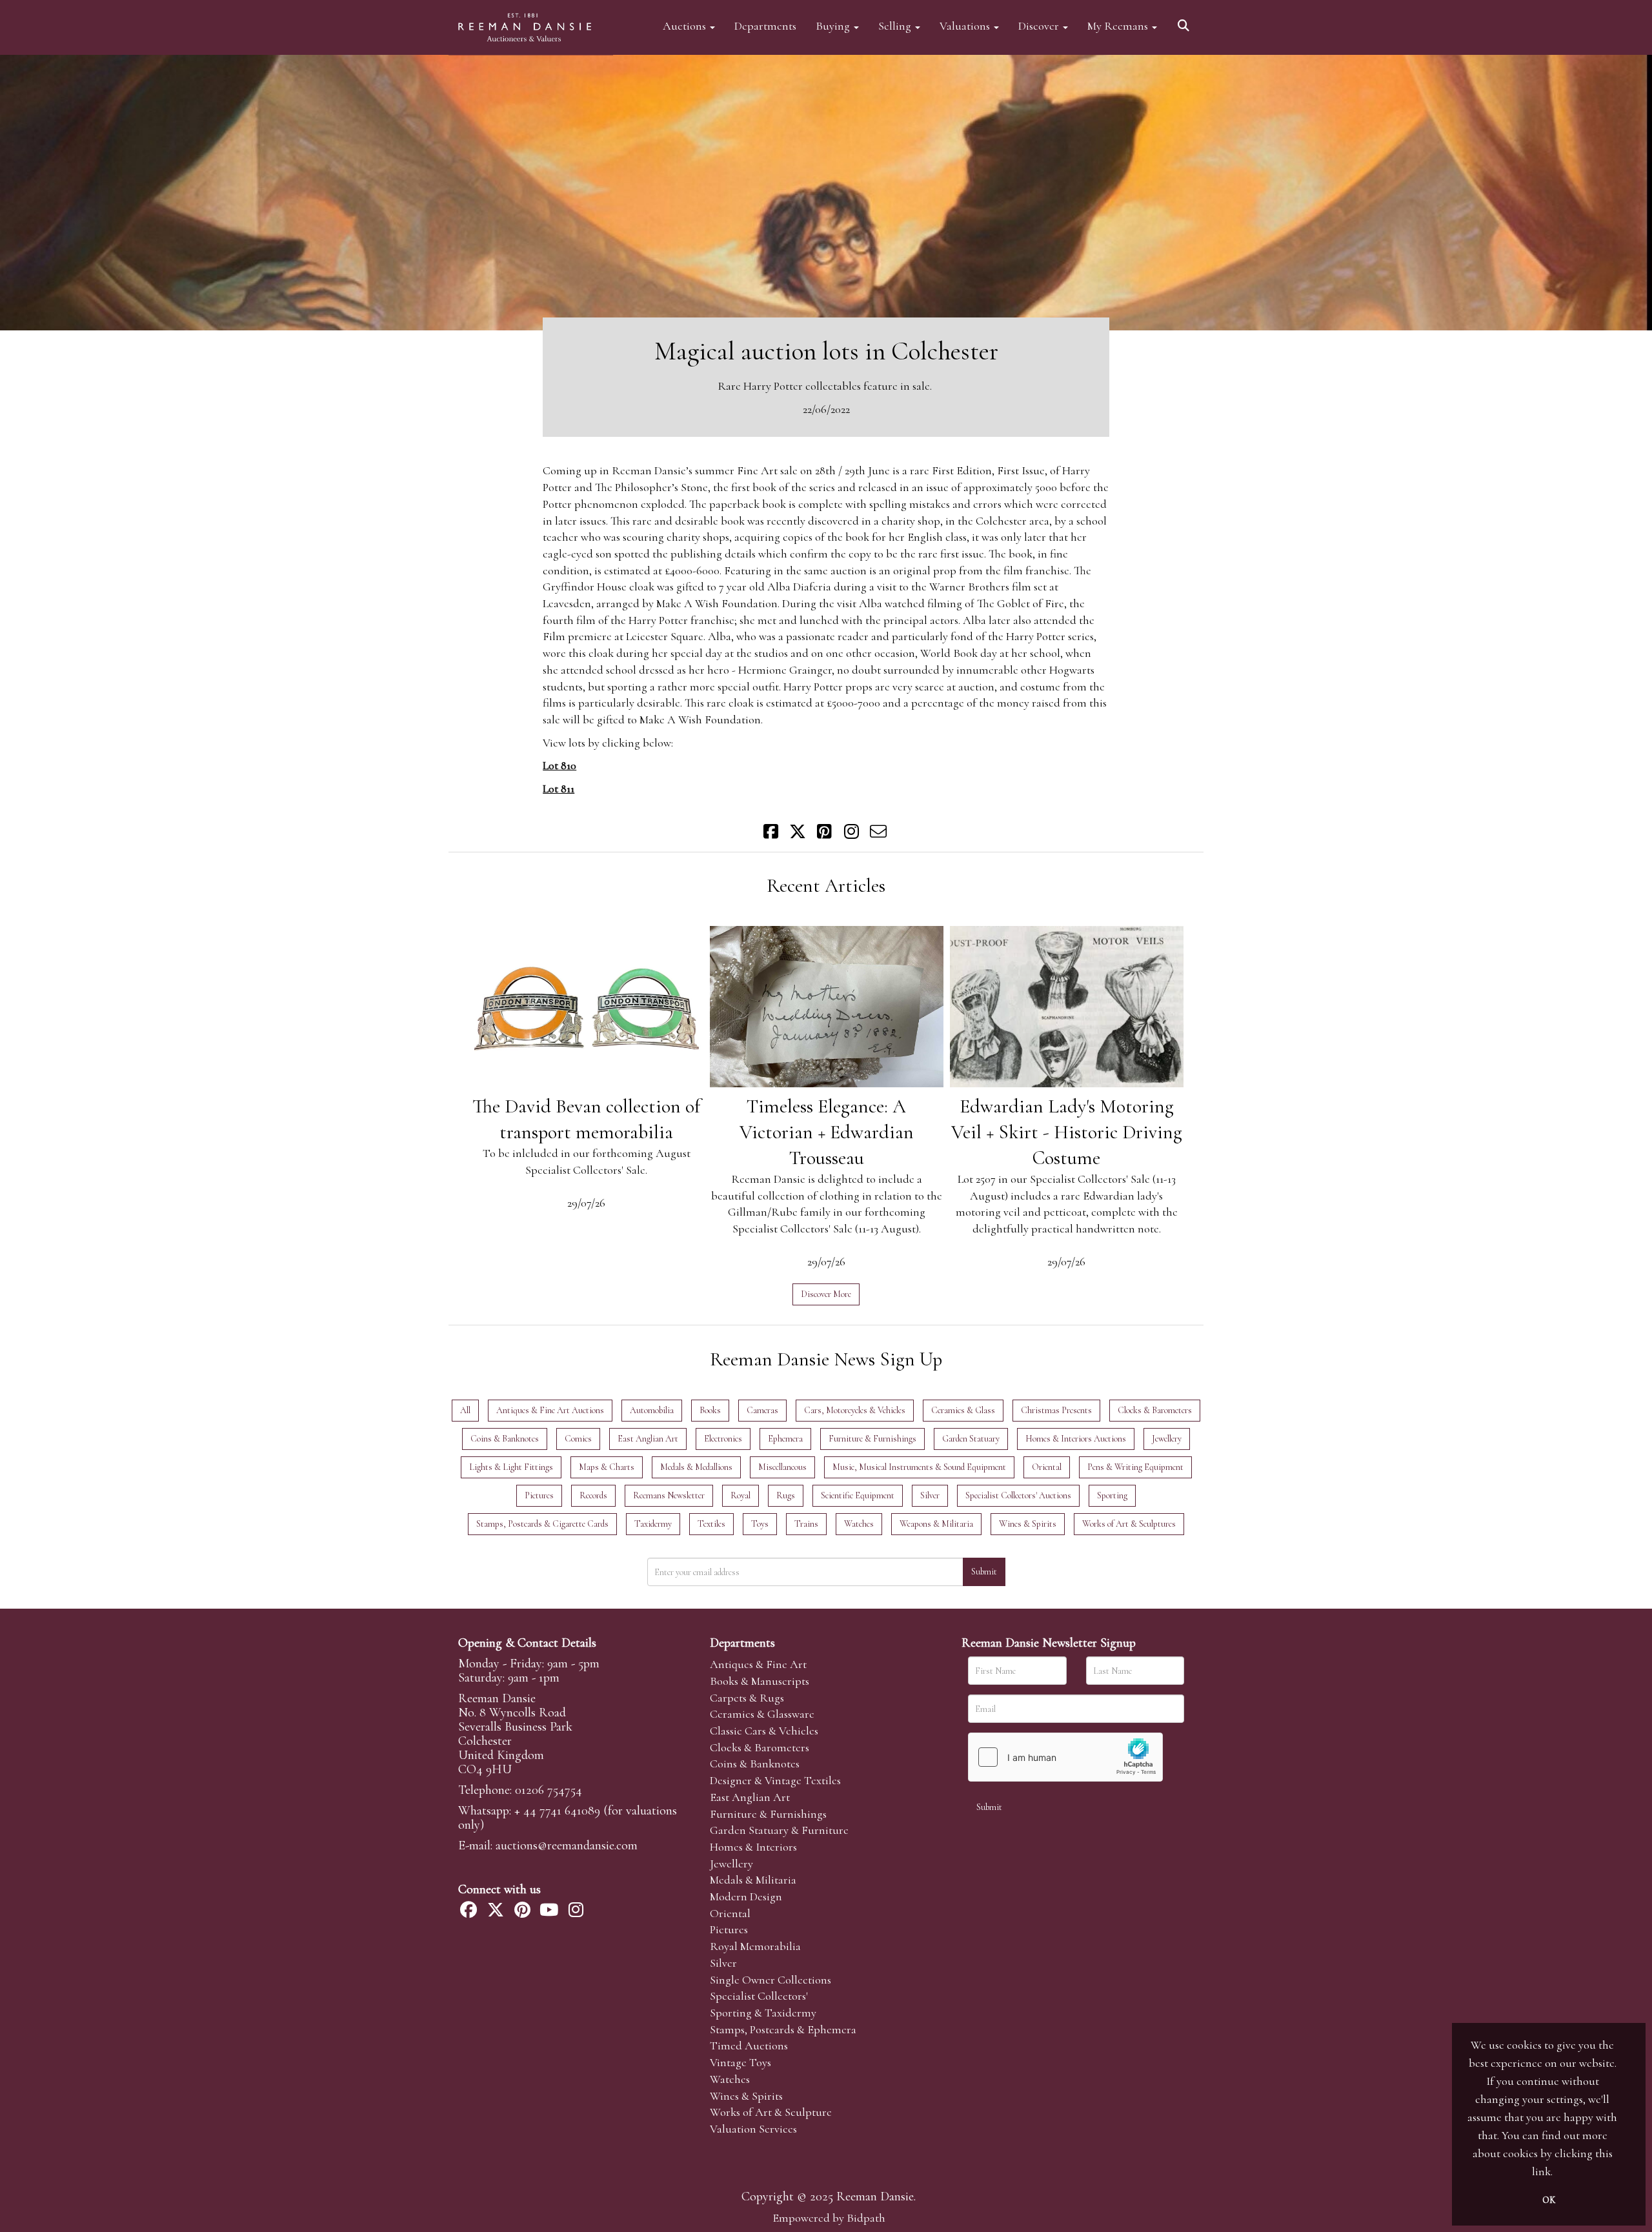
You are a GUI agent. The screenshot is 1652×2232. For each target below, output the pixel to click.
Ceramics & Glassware (762, 1714)
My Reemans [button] (1119, 25)
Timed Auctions (749, 2046)
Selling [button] (896, 25)
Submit (984, 1572)
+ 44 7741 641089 (557, 1811)
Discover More (826, 1294)
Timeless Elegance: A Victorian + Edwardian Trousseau (827, 1132)
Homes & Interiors (753, 1847)
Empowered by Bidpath (829, 2218)
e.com (567, 1845)
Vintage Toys (740, 2062)
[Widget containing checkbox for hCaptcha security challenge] (1065, 1757)
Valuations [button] (966, 25)
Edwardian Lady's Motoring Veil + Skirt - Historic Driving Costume (1067, 1132)
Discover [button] (1040, 25)
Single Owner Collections (771, 1980)
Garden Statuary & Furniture (779, 1830)
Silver (723, 1963)
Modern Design (746, 1896)
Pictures (729, 1929)
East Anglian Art (750, 1797)
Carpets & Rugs (747, 1698)
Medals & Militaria (753, 1880)
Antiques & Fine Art (758, 1664)
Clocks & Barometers (760, 1747)
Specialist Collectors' (759, 1996)
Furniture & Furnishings (768, 1814)
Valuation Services (753, 2129)
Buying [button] (834, 25)
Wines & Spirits (746, 2096)
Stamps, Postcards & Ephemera (783, 2029)
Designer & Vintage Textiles (775, 1780)
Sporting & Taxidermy (763, 2013)
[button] (1185, 21)
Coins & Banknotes (755, 1764)
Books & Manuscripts (760, 1681)
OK (1549, 2200)
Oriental (730, 1913)
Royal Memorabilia (755, 1946)
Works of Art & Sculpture (771, 2112)
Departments (765, 25)
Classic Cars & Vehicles (764, 1731)
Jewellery (731, 1864)
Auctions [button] (686, 25)
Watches (730, 2079)
